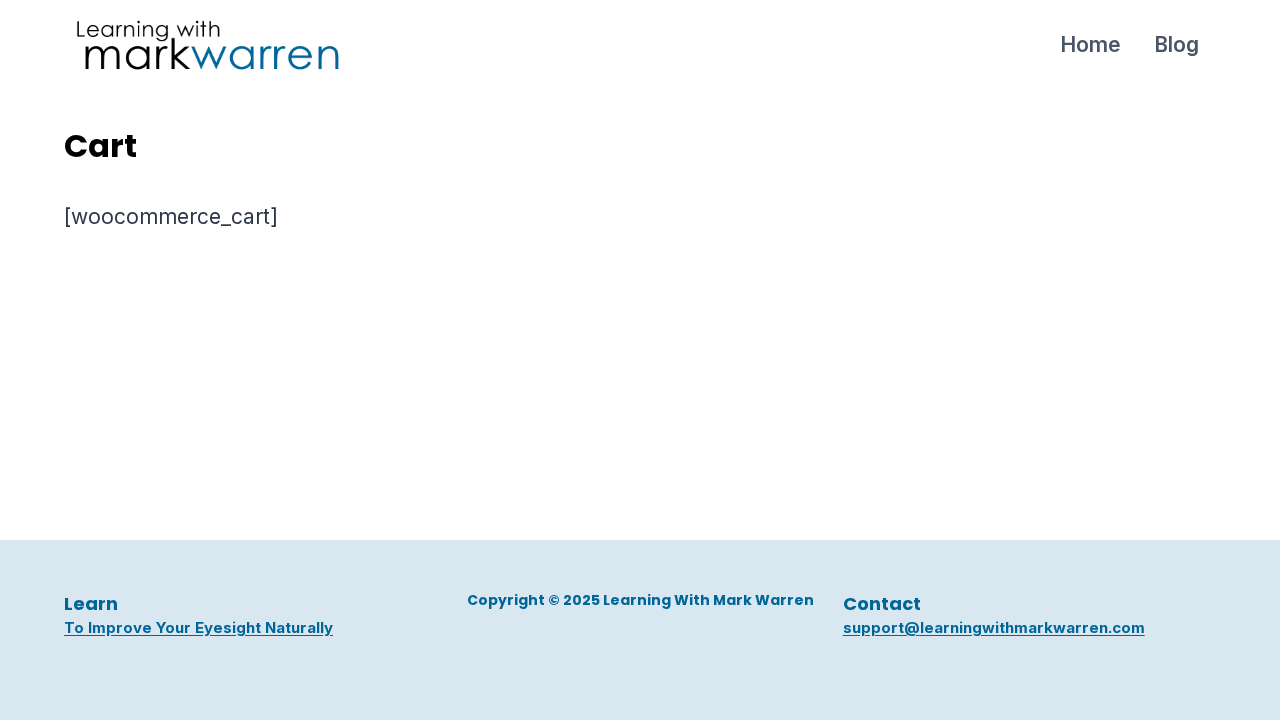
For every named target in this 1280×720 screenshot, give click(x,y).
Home (1090, 44)
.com (1126, 627)
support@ (881, 627)
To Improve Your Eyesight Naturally (198, 627)
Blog (1176, 44)
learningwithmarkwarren (1014, 627)
